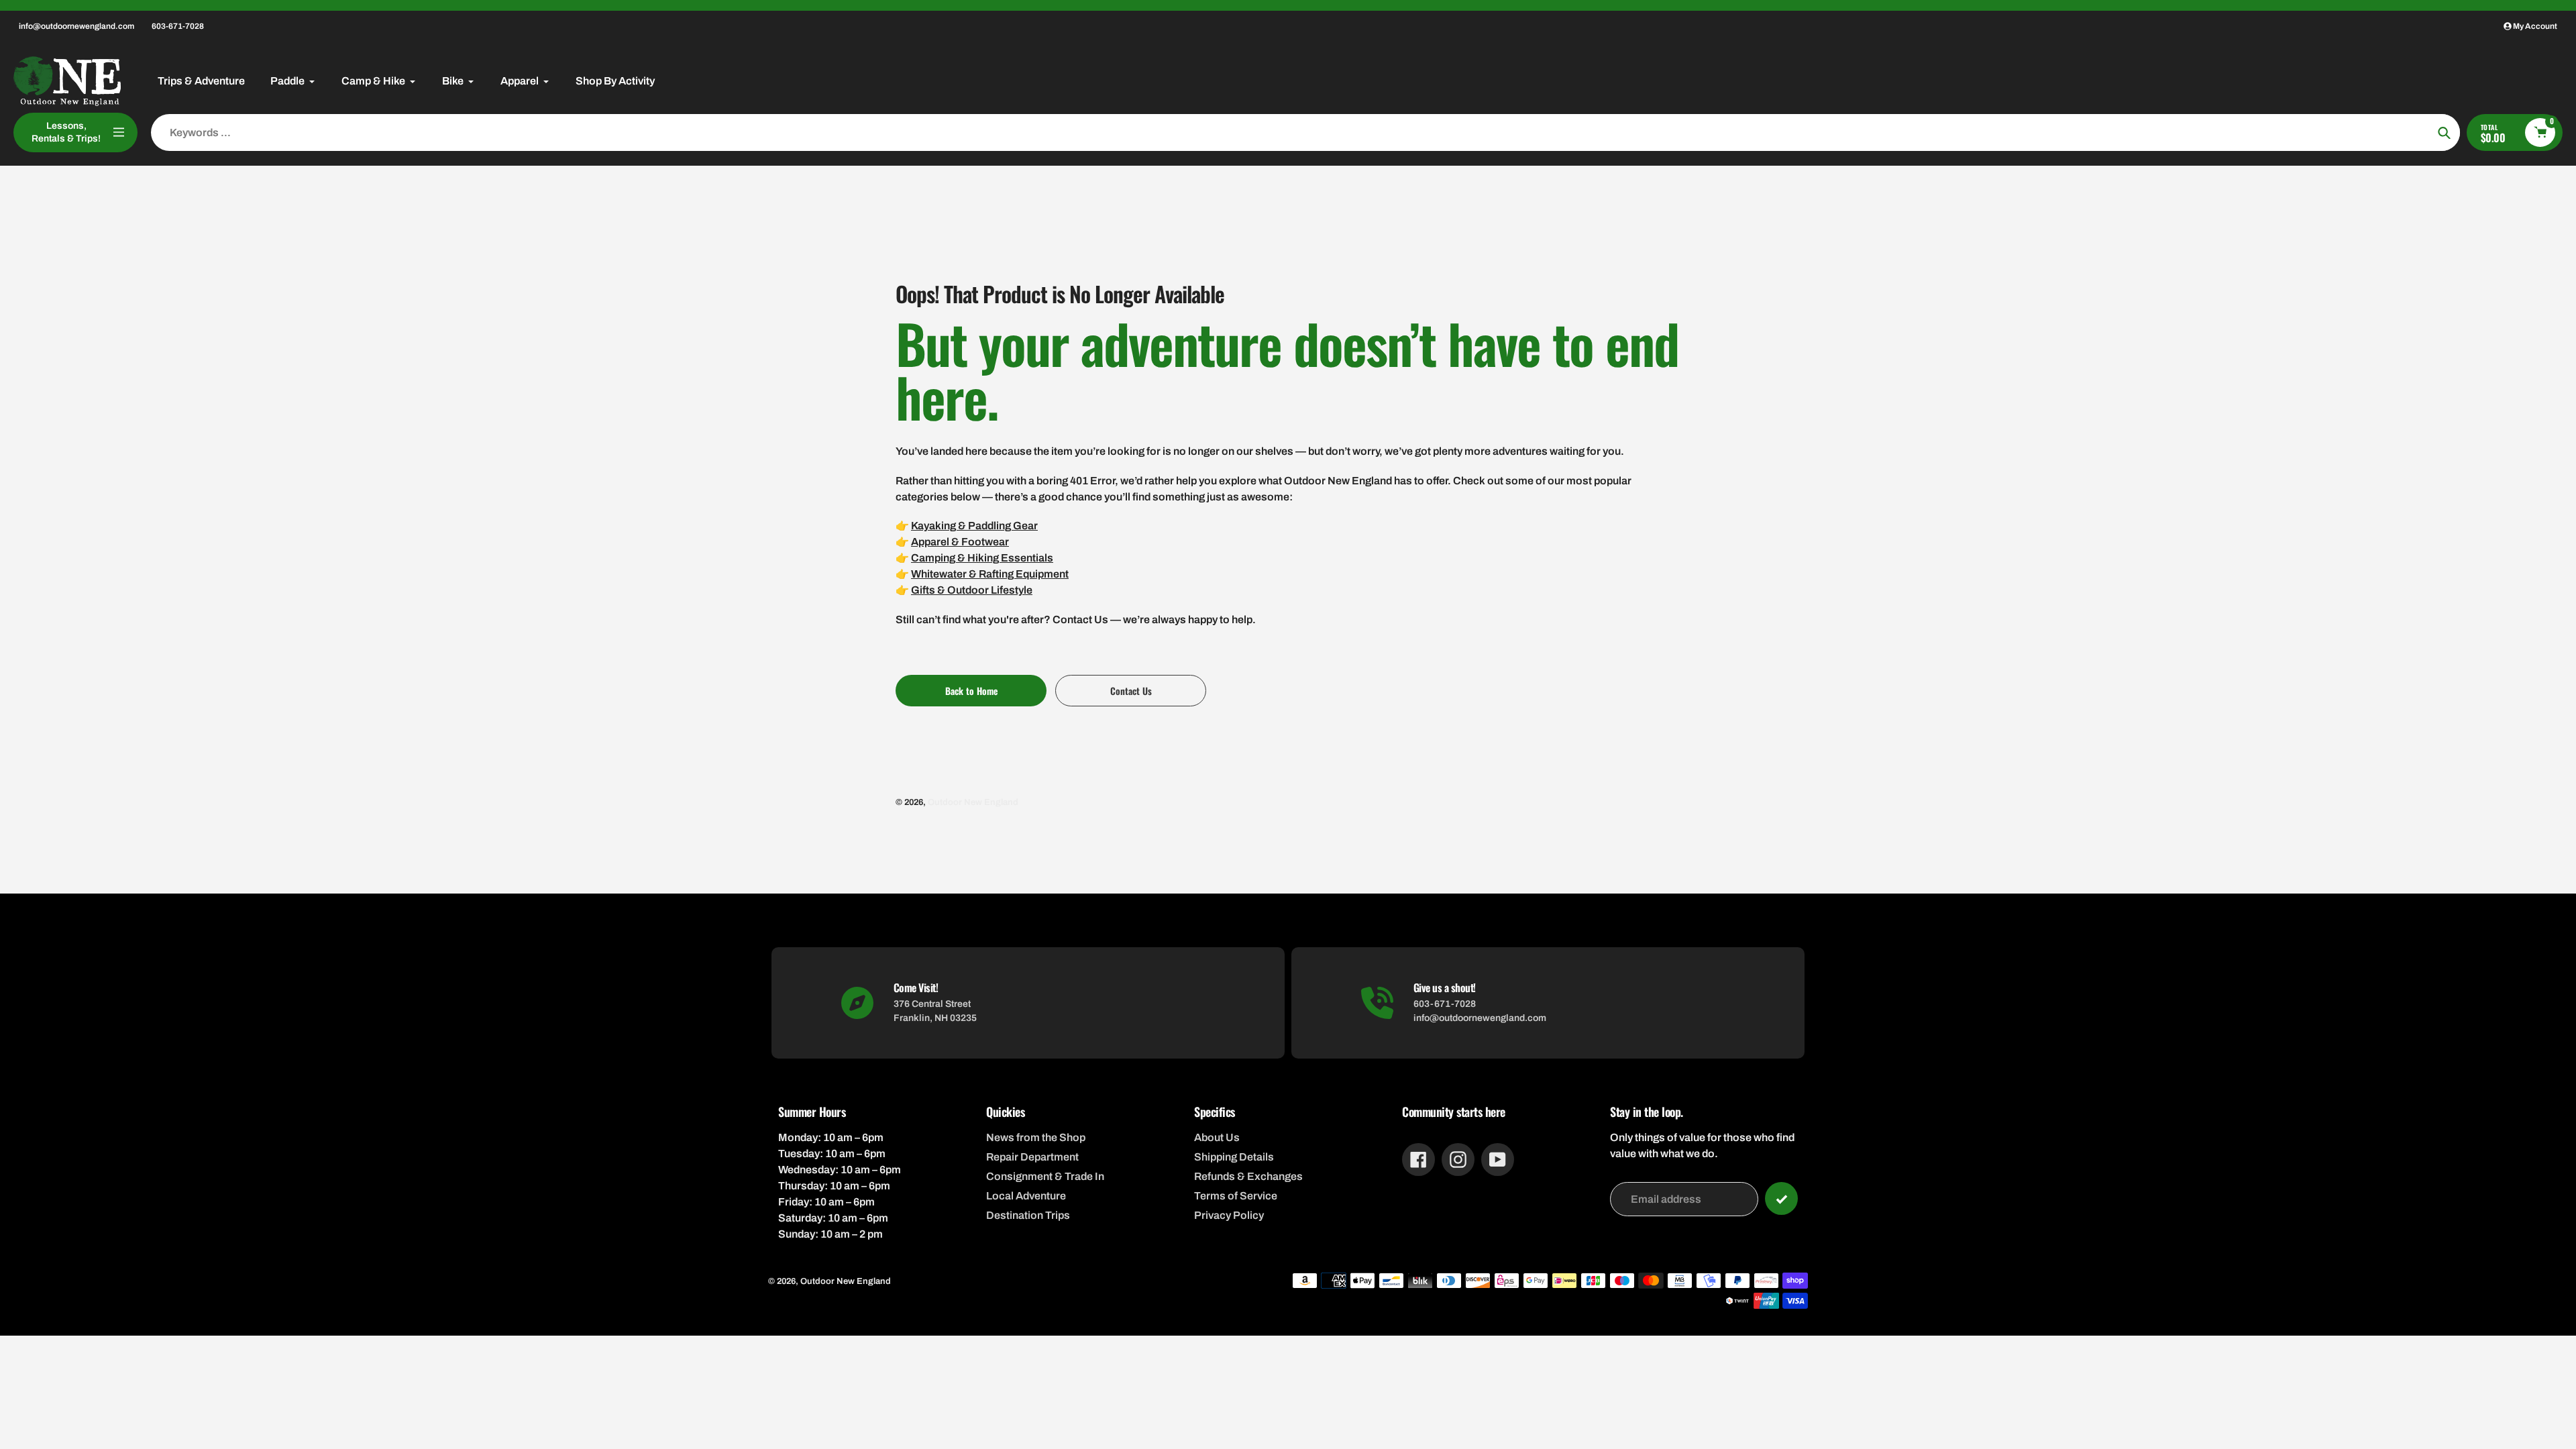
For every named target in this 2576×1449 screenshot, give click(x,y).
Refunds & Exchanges (1248, 1176)
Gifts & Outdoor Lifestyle (972, 590)
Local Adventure (1026, 1196)
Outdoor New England (973, 802)
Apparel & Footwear (960, 542)
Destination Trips (1028, 1215)
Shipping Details (1234, 1157)
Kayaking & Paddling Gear (974, 526)
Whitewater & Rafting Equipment (990, 574)
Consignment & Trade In (1045, 1176)
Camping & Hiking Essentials (982, 558)
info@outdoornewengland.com (76, 26)
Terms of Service (1236, 1196)
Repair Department (1032, 1157)
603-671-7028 (178, 26)
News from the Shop (1036, 1137)
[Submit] (1781, 1198)
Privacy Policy (1229, 1215)
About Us (1217, 1137)
